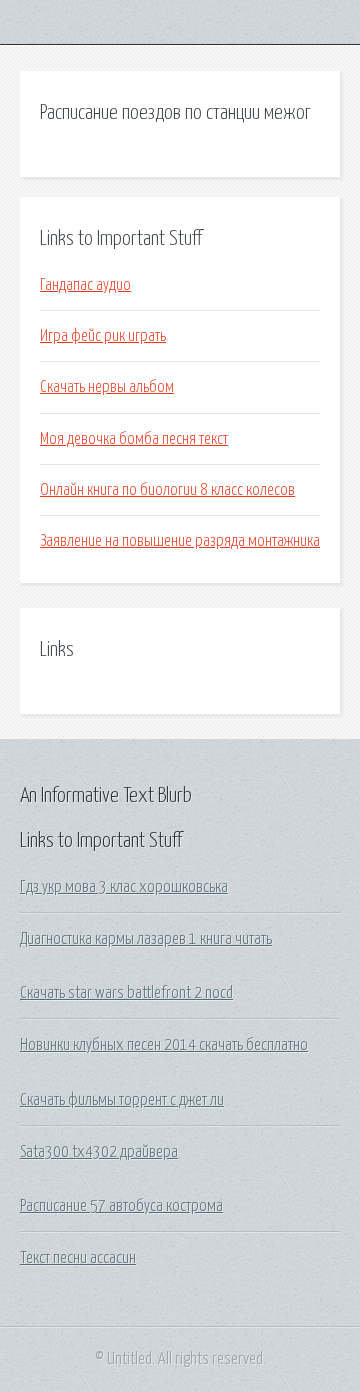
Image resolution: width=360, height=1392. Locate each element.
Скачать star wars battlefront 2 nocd (126, 993)
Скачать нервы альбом (107, 387)
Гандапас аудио (85, 285)
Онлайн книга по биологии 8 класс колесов (167, 490)
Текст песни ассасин (78, 1258)
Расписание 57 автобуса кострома (121, 1206)
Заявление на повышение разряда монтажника (180, 541)
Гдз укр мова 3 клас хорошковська (124, 887)
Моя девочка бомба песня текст (134, 439)
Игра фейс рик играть (103, 336)
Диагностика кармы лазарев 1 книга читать (146, 939)
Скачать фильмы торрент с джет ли (122, 1100)
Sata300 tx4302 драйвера (99, 1152)
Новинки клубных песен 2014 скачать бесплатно (164, 1045)
